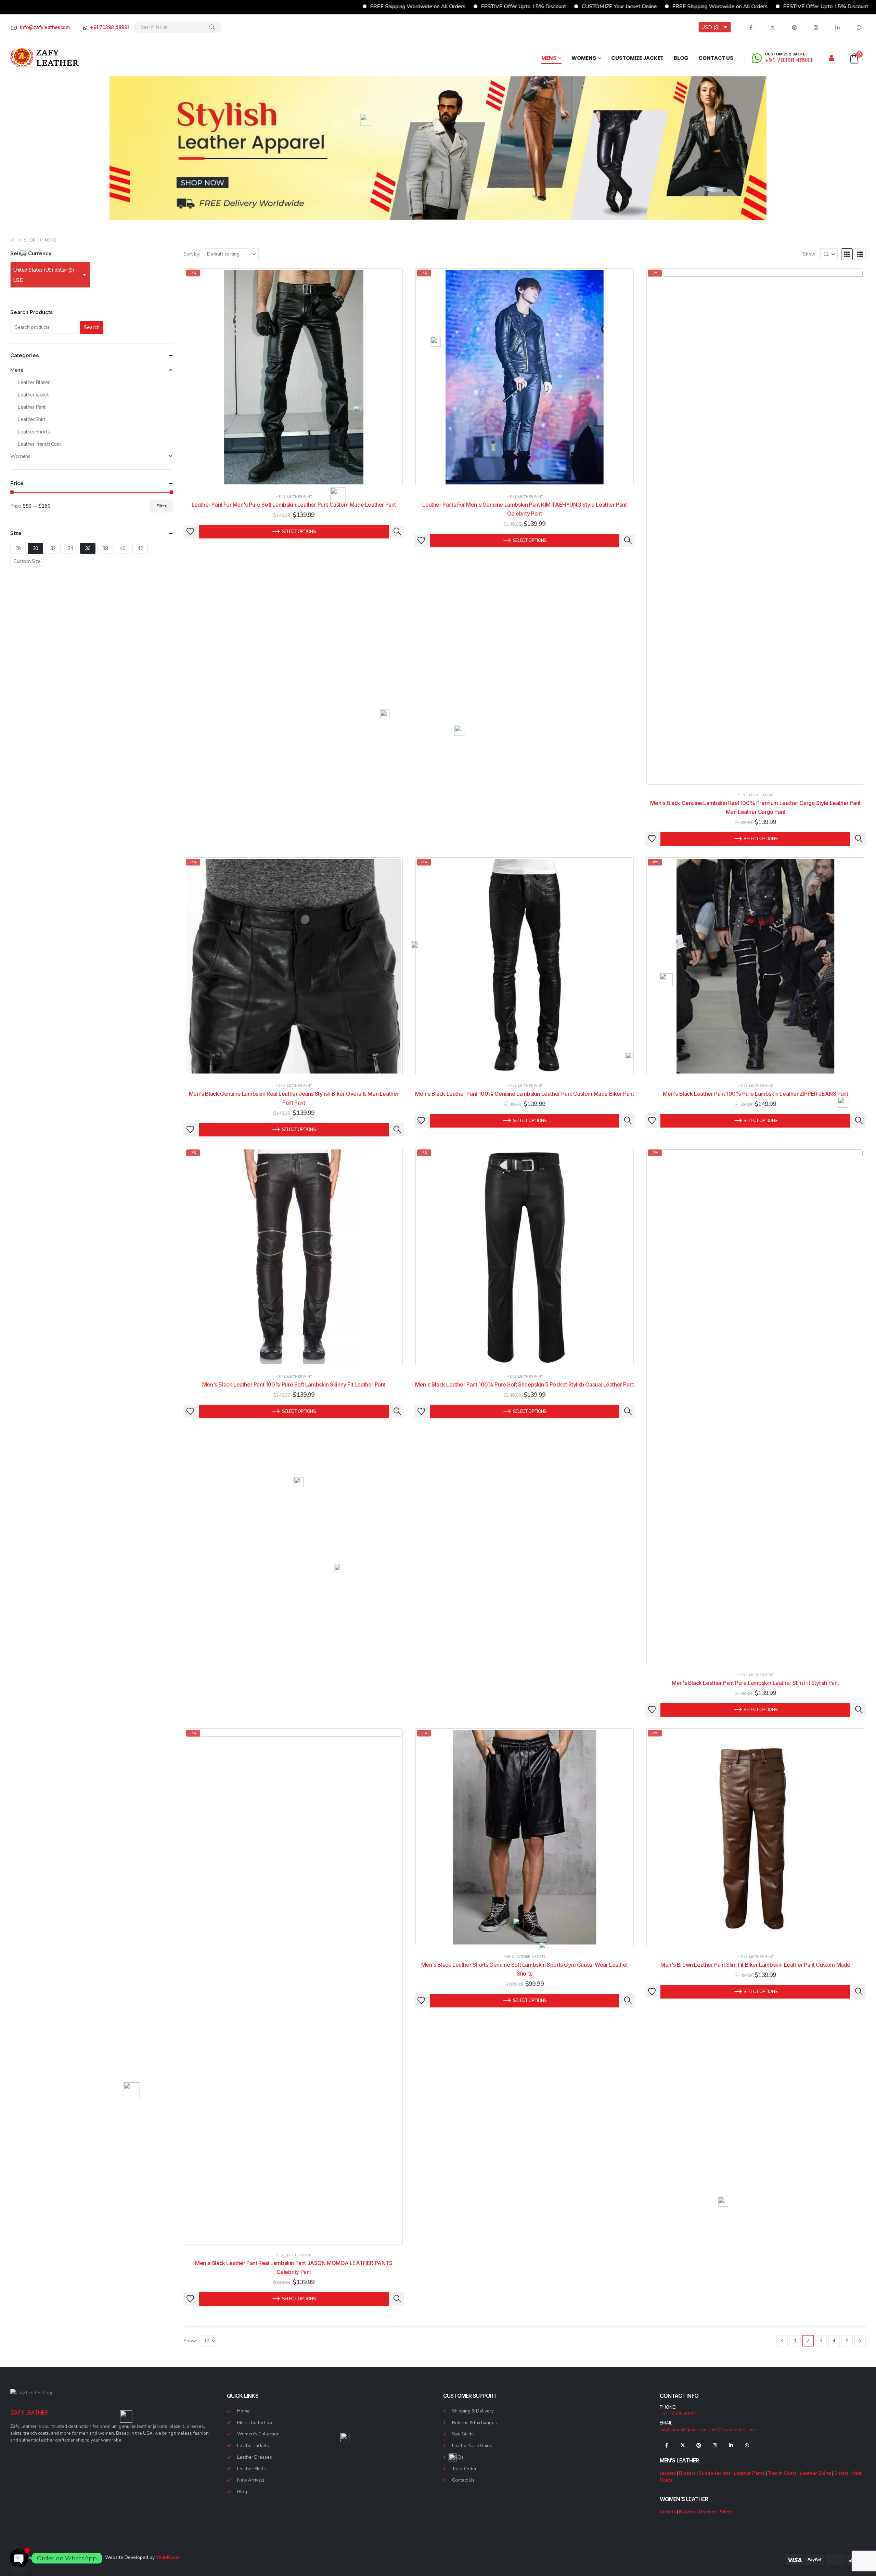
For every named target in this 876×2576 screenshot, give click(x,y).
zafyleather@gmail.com (684, 2430)
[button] (847, 254)
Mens (549, 58)
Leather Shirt (31, 419)
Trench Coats (782, 2473)
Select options (299, 532)
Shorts (841, 2473)
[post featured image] (294, 377)
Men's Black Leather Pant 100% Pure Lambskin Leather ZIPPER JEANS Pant (755, 1094)
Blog (681, 58)
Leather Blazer (33, 382)
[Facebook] (751, 27)
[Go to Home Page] (12, 240)
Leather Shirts (815, 2473)
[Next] (860, 2341)
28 (18, 548)
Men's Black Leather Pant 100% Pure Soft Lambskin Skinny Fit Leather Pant (294, 1384)
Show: (810, 254)
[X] (773, 27)
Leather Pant (299, 497)
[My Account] (832, 58)
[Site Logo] (44, 58)
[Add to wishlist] (190, 532)
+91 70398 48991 (679, 2414)
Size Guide (463, 2434)
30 (35, 548)
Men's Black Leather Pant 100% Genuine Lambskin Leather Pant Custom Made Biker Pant (524, 1094)
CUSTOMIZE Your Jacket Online (498, 6)
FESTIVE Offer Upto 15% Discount (402, 6)
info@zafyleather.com (733, 2430)
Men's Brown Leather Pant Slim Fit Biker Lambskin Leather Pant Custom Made (755, 1965)
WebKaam (168, 2557)
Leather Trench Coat (39, 444)
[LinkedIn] (837, 27)
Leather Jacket (33, 395)
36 (88, 548)
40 (123, 548)
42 (140, 548)
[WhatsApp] (859, 27)
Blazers (687, 2473)
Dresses (708, 2512)
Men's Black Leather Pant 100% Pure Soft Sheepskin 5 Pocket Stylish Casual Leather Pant (525, 1384)
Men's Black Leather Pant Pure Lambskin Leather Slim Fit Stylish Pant (755, 1683)
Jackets (668, 2473)
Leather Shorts (530, 1957)
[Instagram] (816, 27)
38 (105, 548)
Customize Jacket (637, 58)
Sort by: (192, 254)
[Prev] (782, 2341)
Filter (162, 506)
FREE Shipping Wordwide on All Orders (296, 6)
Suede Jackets (715, 2473)
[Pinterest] (794, 27)
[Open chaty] (19, 2558)
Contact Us (716, 58)
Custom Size (27, 561)
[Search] (212, 27)
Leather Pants (749, 2473)
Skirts (726, 2512)
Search (92, 327)
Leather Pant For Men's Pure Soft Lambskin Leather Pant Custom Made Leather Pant (294, 505)
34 (70, 548)
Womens (584, 58)
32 (53, 548)
